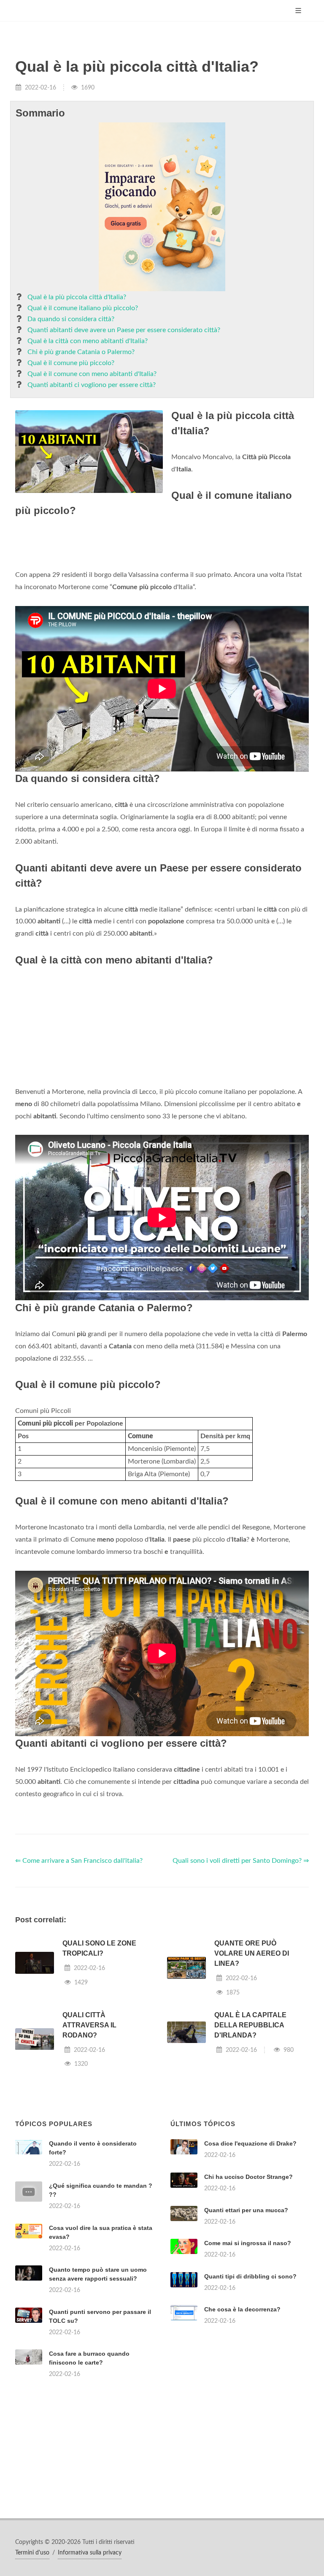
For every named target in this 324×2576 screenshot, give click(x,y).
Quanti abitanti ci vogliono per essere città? (92, 385)
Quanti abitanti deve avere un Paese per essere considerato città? (124, 330)
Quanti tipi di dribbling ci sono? (250, 2276)
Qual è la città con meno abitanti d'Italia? (88, 341)
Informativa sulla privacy (90, 2553)
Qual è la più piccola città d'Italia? (77, 297)
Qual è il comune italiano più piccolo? (83, 308)
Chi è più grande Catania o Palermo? (81, 352)
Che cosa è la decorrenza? (242, 2309)
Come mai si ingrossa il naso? (248, 2243)
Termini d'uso (32, 2553)
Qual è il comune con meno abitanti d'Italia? (92, 374)
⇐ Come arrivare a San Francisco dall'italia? (79, 1861)
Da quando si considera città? (71, 319)
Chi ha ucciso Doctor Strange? (248, 2177)
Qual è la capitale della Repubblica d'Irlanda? (250, 2025)
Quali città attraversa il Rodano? (89, 2025)
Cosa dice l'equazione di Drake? (250, 2143)
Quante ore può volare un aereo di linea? (252, 1953)
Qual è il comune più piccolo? (71, 363)
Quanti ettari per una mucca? (246, 2210)
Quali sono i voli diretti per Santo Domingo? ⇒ (241, 1861)
